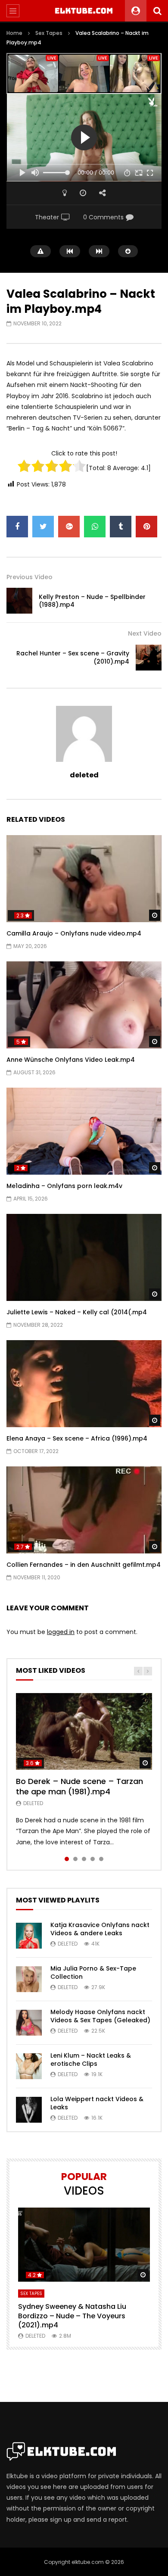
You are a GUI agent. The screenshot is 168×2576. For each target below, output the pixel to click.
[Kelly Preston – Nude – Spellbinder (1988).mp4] (19, 601)
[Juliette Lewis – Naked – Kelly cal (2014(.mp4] (84, 1258)
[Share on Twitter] (43, 527)
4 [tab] (93, 1859)
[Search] (157, 11)
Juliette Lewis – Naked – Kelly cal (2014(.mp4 (77, 1312)
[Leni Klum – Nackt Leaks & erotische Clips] (29, 2066)
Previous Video (30, 577)
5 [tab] (101, 1859)
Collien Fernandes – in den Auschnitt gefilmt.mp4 (84, 1565)
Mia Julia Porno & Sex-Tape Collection (93, 1973)
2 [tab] (75, 1859)
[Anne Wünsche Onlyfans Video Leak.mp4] (84, 1005)
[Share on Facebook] (17, 527)
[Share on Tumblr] (121, 527)
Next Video (145, 633)
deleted (84, 775)
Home (14, 33)
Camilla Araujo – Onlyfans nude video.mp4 (74, 933)
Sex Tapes (49, 33)
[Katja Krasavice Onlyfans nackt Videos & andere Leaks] (29, 1936)
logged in (61, 1632)
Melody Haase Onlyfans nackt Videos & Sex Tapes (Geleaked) (100, 2016)
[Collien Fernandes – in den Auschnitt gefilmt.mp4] (84, 1510)
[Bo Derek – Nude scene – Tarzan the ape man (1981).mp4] (84, 1731)
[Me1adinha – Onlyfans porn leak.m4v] (84, 1131)
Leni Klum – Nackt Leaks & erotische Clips (91, 2060)
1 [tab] (67, 1859)
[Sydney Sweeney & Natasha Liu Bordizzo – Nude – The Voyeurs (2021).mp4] (84, 2245)
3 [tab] (84, 1859)
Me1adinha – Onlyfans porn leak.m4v (64, 1186)
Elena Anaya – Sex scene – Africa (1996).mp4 (77, 1438)
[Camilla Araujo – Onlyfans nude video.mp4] (84, 879)
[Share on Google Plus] (69, 527)
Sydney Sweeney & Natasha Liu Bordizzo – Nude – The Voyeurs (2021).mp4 (72, 2316)
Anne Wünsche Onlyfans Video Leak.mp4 (71, 1060)
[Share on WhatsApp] (95, 527)
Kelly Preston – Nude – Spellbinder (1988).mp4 (92, 601)
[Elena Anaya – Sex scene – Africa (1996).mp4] (84, 1384)
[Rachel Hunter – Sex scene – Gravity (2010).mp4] (149, 658)
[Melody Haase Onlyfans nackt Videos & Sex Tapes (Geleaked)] (29, 2023)
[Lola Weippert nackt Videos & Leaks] (29, 2110)
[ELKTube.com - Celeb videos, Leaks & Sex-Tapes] (84, 11)
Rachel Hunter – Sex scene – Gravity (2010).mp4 (73, 657)
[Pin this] (146, 527)
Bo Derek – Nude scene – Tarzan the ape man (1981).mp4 (79, 1786)
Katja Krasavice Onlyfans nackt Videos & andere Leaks (100, 1929)
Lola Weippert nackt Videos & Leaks (97, 2103)
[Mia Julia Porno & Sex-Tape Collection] (29, 1979)
